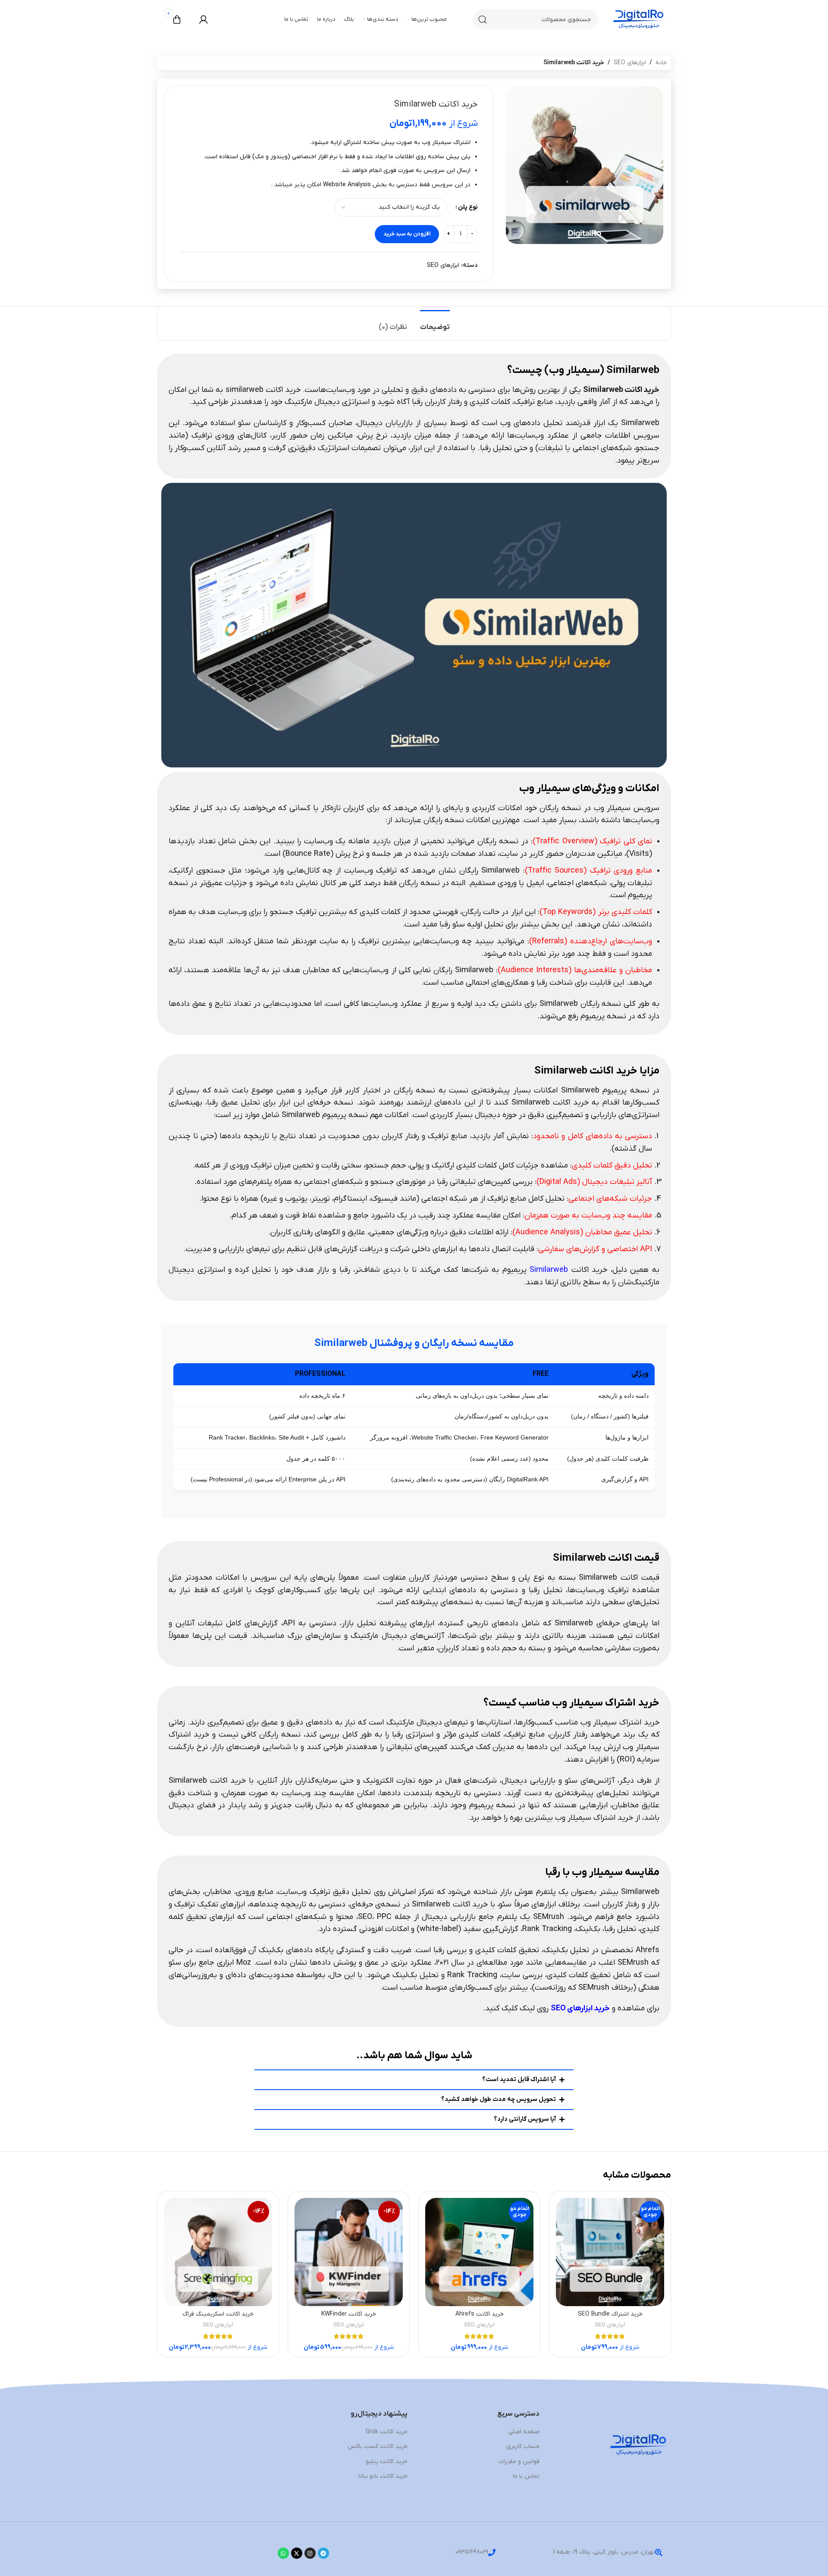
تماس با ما (526, 2476)
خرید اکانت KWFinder (349, 2314)
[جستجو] (483, 19)
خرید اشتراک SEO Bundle (610, 2314)
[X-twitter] (297, 2553)
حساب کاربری (523, 2446)
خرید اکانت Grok (387, 2432)
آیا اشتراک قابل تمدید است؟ (519, 2080)
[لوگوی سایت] (639, 19)
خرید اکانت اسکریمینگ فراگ (218, 2314)
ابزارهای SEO (630, 63)
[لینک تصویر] (639, 2446)
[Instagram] (310, 2553)
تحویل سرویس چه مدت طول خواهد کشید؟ (499, 2099)
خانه (661, 63)
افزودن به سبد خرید (407, 234)
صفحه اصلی (524, 2432)
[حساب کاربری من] (204, 19)
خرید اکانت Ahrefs (480, 2314)
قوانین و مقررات (519, 2462)
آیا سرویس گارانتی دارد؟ (525, 2119)
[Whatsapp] (283, 2553)
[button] (414, 2080)
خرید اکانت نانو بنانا (383, 2476)
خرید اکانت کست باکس (378, 2446)
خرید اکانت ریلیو (387, 2462)
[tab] (435, 323)
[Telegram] (323, 2553)
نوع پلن (468, 207)
